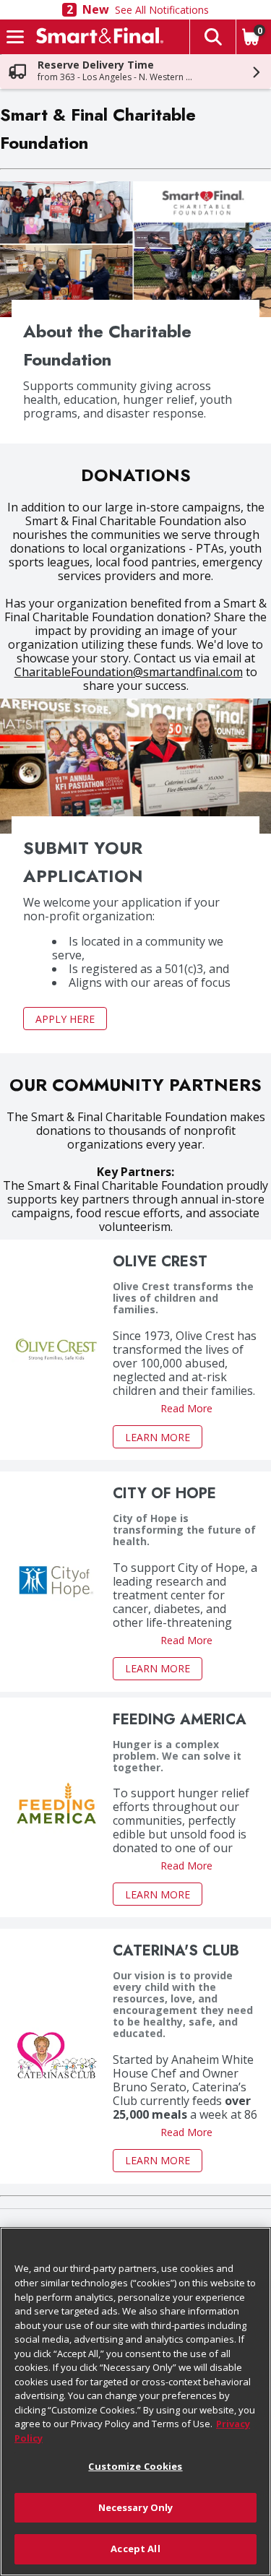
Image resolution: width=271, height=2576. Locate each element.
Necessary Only (136, 2507)
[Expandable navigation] (15, 37)
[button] (212, 37)
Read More (186, 1409)
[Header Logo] (97, 37)
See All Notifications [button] (162, 10)
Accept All (135, 2549)
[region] (135, 2402)
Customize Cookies (135, 2466)
